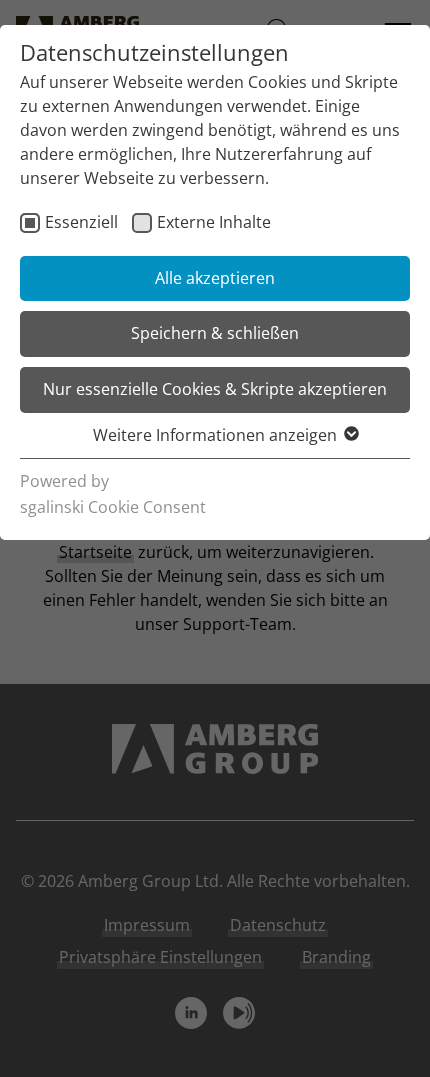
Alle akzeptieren (215, 278)
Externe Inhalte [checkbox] (214, 222)
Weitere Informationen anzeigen (215, 435)
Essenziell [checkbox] (81, 222)
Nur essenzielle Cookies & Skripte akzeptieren (215, 389)
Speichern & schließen (215, 333)
